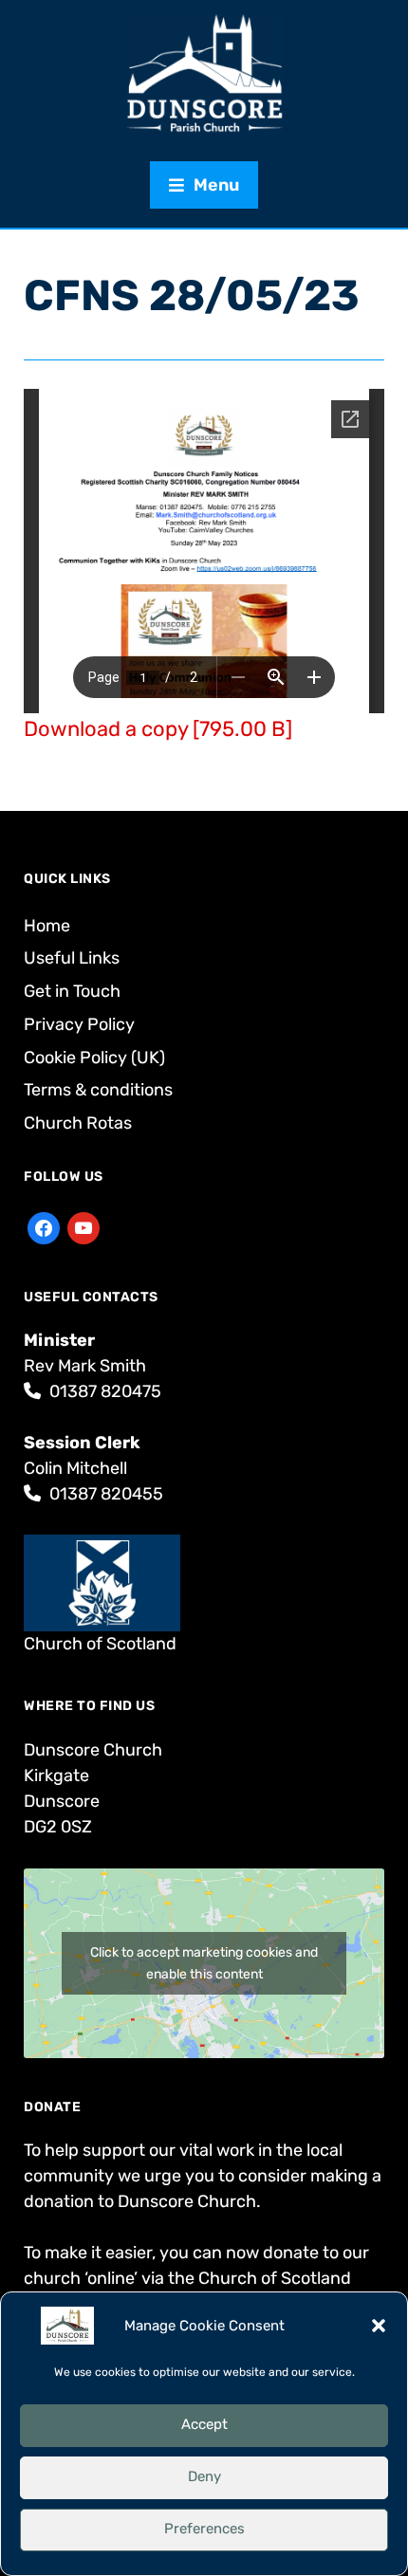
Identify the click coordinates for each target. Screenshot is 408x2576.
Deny (204, 2476)
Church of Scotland (100, 1644)
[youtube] (83, 1227)
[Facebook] (44, 1227)
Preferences (204, 2529)
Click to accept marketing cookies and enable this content (204, 1963)
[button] (379, 2326)
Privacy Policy (79, 1024)
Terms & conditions (98, 1090)
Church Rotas (78, 1123)
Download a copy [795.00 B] (158, 729)
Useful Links (72, 958)
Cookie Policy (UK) (94, 1058)
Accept (204, 2424)
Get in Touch (72, 991)
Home (47, 926)
